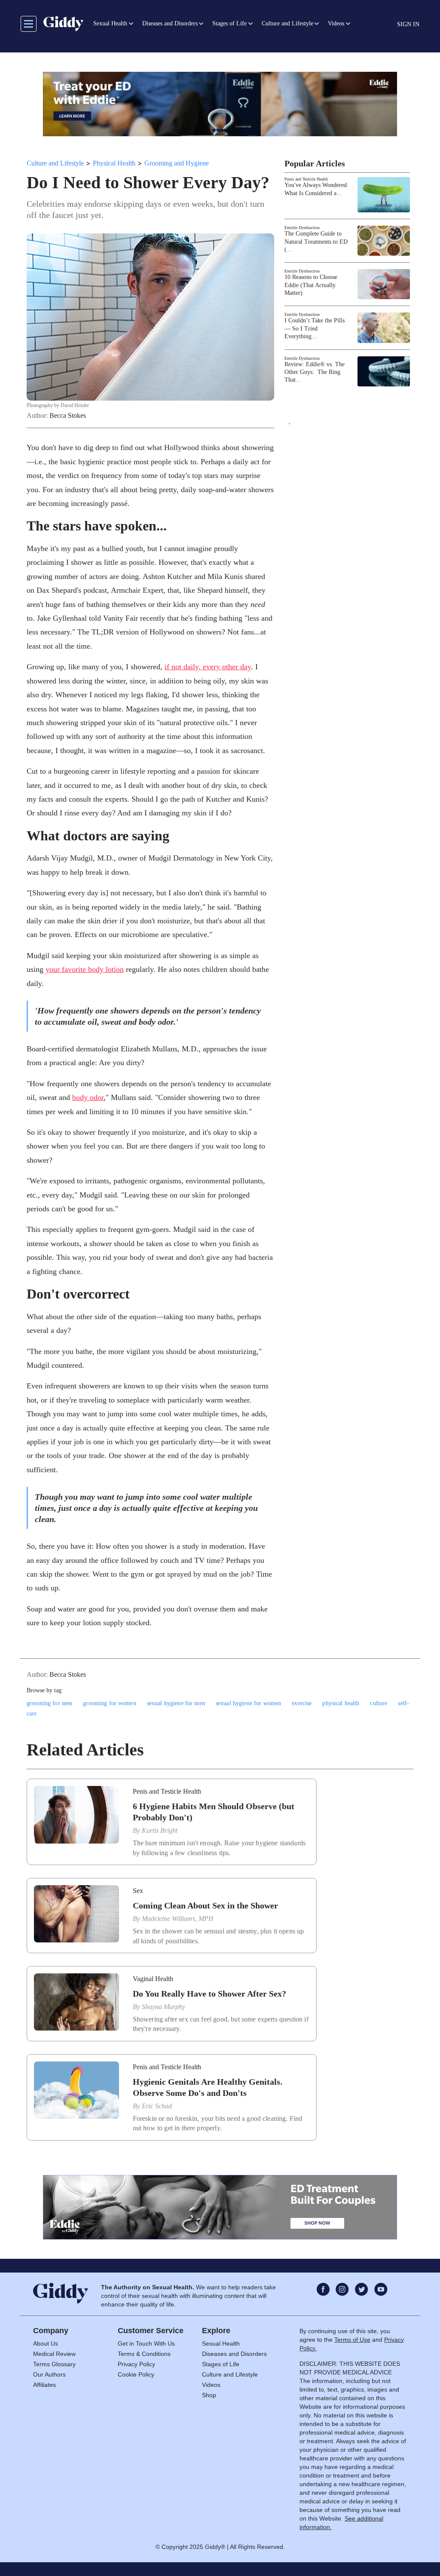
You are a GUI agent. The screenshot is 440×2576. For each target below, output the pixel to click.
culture (379, 1703)
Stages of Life (221, 2364)
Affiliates (44, 2385)
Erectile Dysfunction (302, 228)
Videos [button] (336, 23)
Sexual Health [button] (110, 23)
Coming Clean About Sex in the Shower (205, 1905)
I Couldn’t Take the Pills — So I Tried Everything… (315, 328)
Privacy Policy (136, 2364)
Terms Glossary (54, 2364)
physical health (341, 1703)
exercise (302, 1703)
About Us (46, 2343)
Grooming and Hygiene (177, 163)
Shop (209, 2395)
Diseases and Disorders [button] (170, 23)
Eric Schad (157, 2106)
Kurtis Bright (160, 1830)
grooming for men (49, 1703)
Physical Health (114, 163)
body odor (88, 1097)
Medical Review (54, 2354)
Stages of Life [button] (229, 23)
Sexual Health (221, 2343)
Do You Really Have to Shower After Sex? (209, 1994)
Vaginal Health (153, 1979)
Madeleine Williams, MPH (178, 1919)
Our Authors (49, 2374)
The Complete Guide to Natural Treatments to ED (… (316, 241)
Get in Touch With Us (146, 2343)
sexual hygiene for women (248, 1703)
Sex (138, 1891)
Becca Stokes (68, 416)
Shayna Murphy (163, 2007)
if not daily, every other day (208, 667)
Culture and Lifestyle (55, 163)
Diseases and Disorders (234, 2354)
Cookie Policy (136, 2374)
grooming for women (110, 1703)
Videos (211, 2385)
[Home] (63, 24)
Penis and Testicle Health (306, 179)
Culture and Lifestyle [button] (287, 23)
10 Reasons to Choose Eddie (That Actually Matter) (311, 285)
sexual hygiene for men (176, 1703)
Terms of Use (352, 2340)
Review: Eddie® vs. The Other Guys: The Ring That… (315, 372)
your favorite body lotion (85, 969)
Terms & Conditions (144, 2354)
